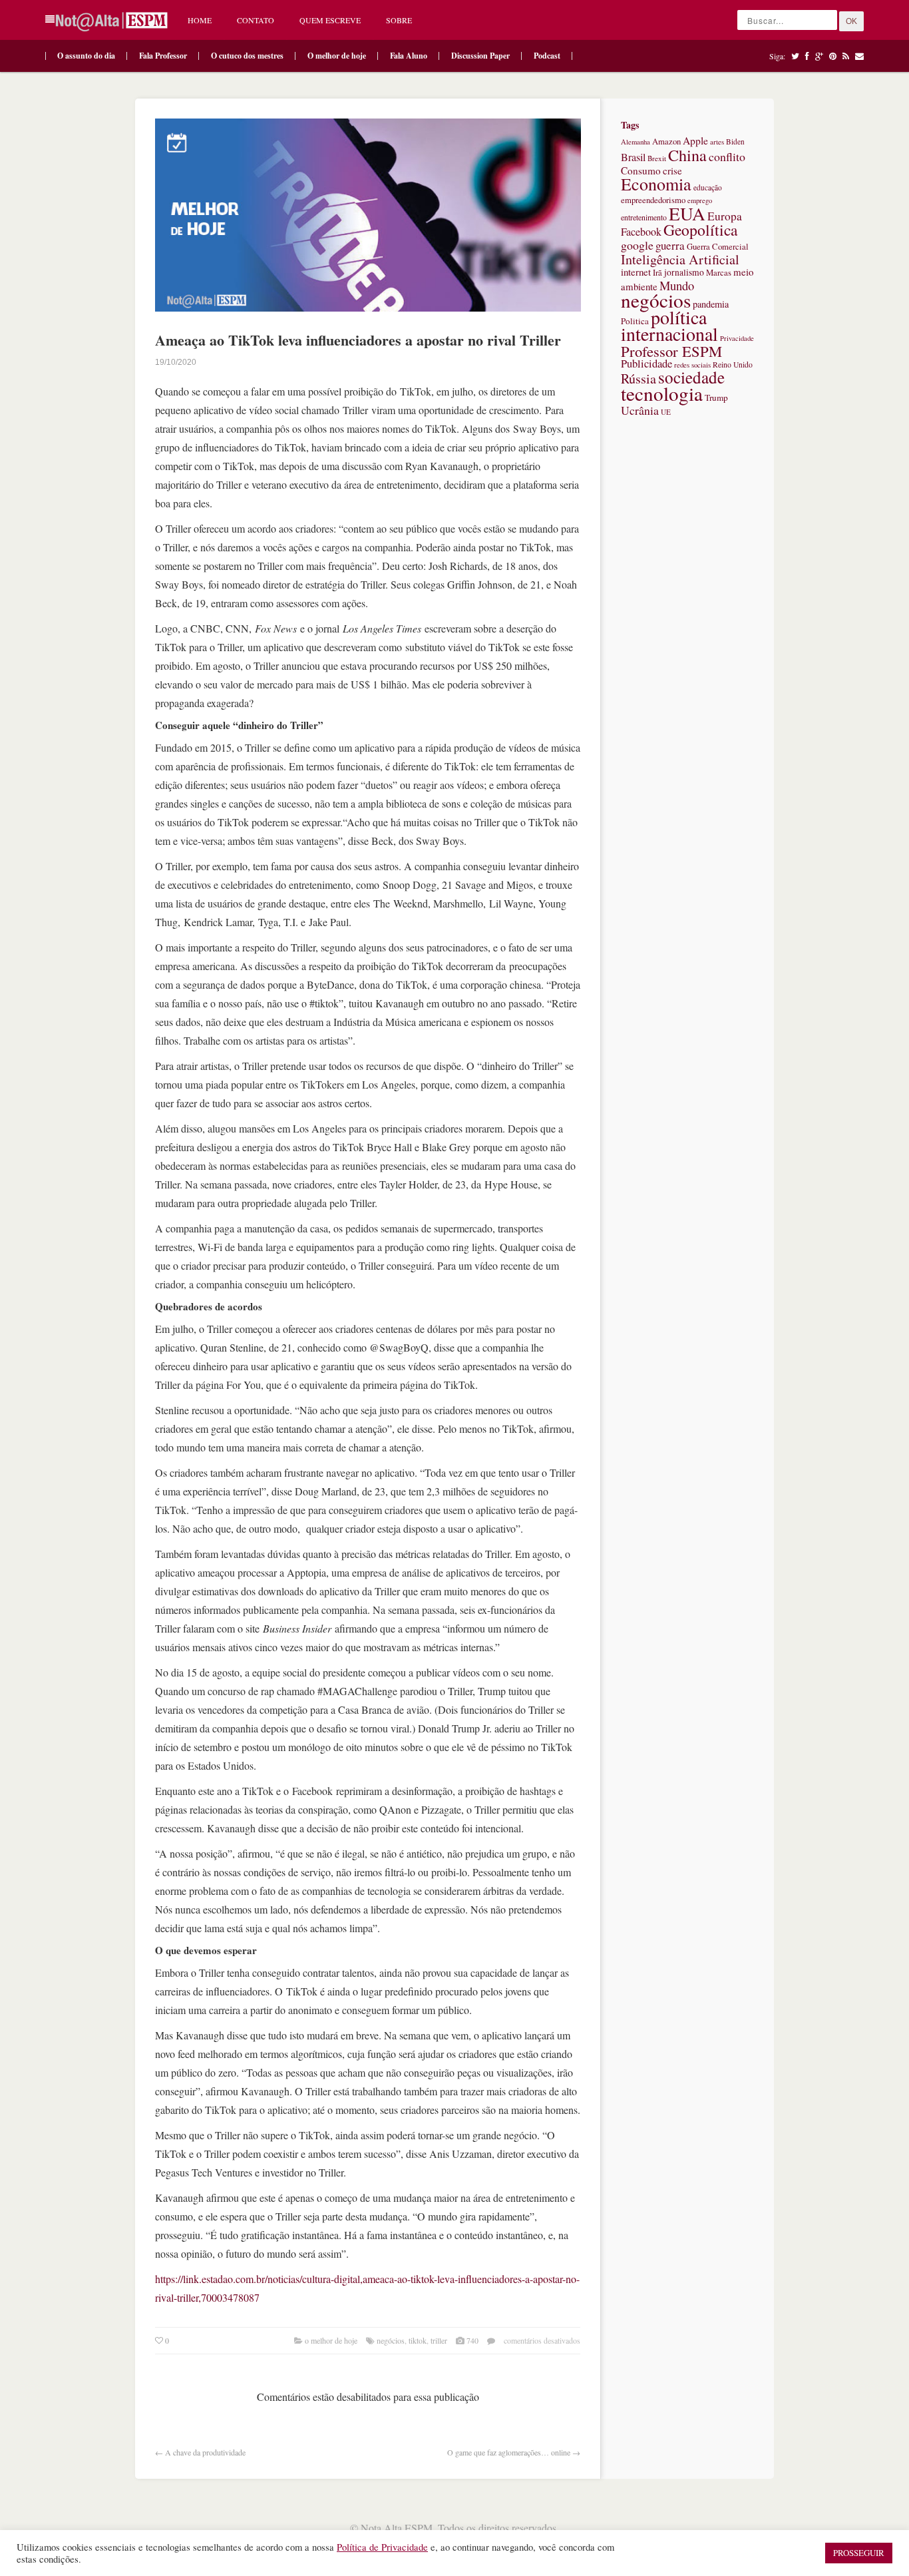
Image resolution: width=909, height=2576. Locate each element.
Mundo (677, 285)
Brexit (657, 158)
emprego (700, 200)
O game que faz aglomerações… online (509, 2452)
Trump (716, 397)
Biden (735, 141)
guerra (670, 245)
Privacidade (737, 338)
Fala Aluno (409, 56)
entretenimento (644, 217)
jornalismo (684, 272)
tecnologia (662, 393)
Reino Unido (733, 365)
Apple (695, 140)
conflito (727, 156)
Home (200, 20)
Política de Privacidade (382, 2547)
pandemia (711, 304)
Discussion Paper (480, 56)
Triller (439, 2340)
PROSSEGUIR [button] (859, 2553)
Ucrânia (640, 410)
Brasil (633, 157)
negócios (391, 2340)
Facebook (641, 232)
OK (851, 21)
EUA (687, 213)
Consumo (641, 170)
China (687, 155)
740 (472, 2340)
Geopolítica (700, 230)
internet (636, 272)
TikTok (418, 2340)
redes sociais (692, 365)
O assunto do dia (86, 56)
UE (666, 412)
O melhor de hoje (337, 56)
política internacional (669, 325)
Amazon (666, 141)
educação (708, 187)
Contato (256, 20)
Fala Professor (163, 56)
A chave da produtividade (205, 2452)
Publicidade (646, 364)
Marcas (719, 273)
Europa (725, 216)
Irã (657, 273)
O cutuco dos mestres (247, 56)
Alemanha (636, 142)
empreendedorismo (653, 200)
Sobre (399, 20)
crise (672, 170)
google (637, 245)
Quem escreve (330, 20)
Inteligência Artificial (680, 259)
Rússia (638, 379)
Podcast (547, 56)
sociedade (691, 377)
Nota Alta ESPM (397, 2528)
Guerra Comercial (718, 247)
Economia (656, 184)
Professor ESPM (671, 351)
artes (717, 141)
